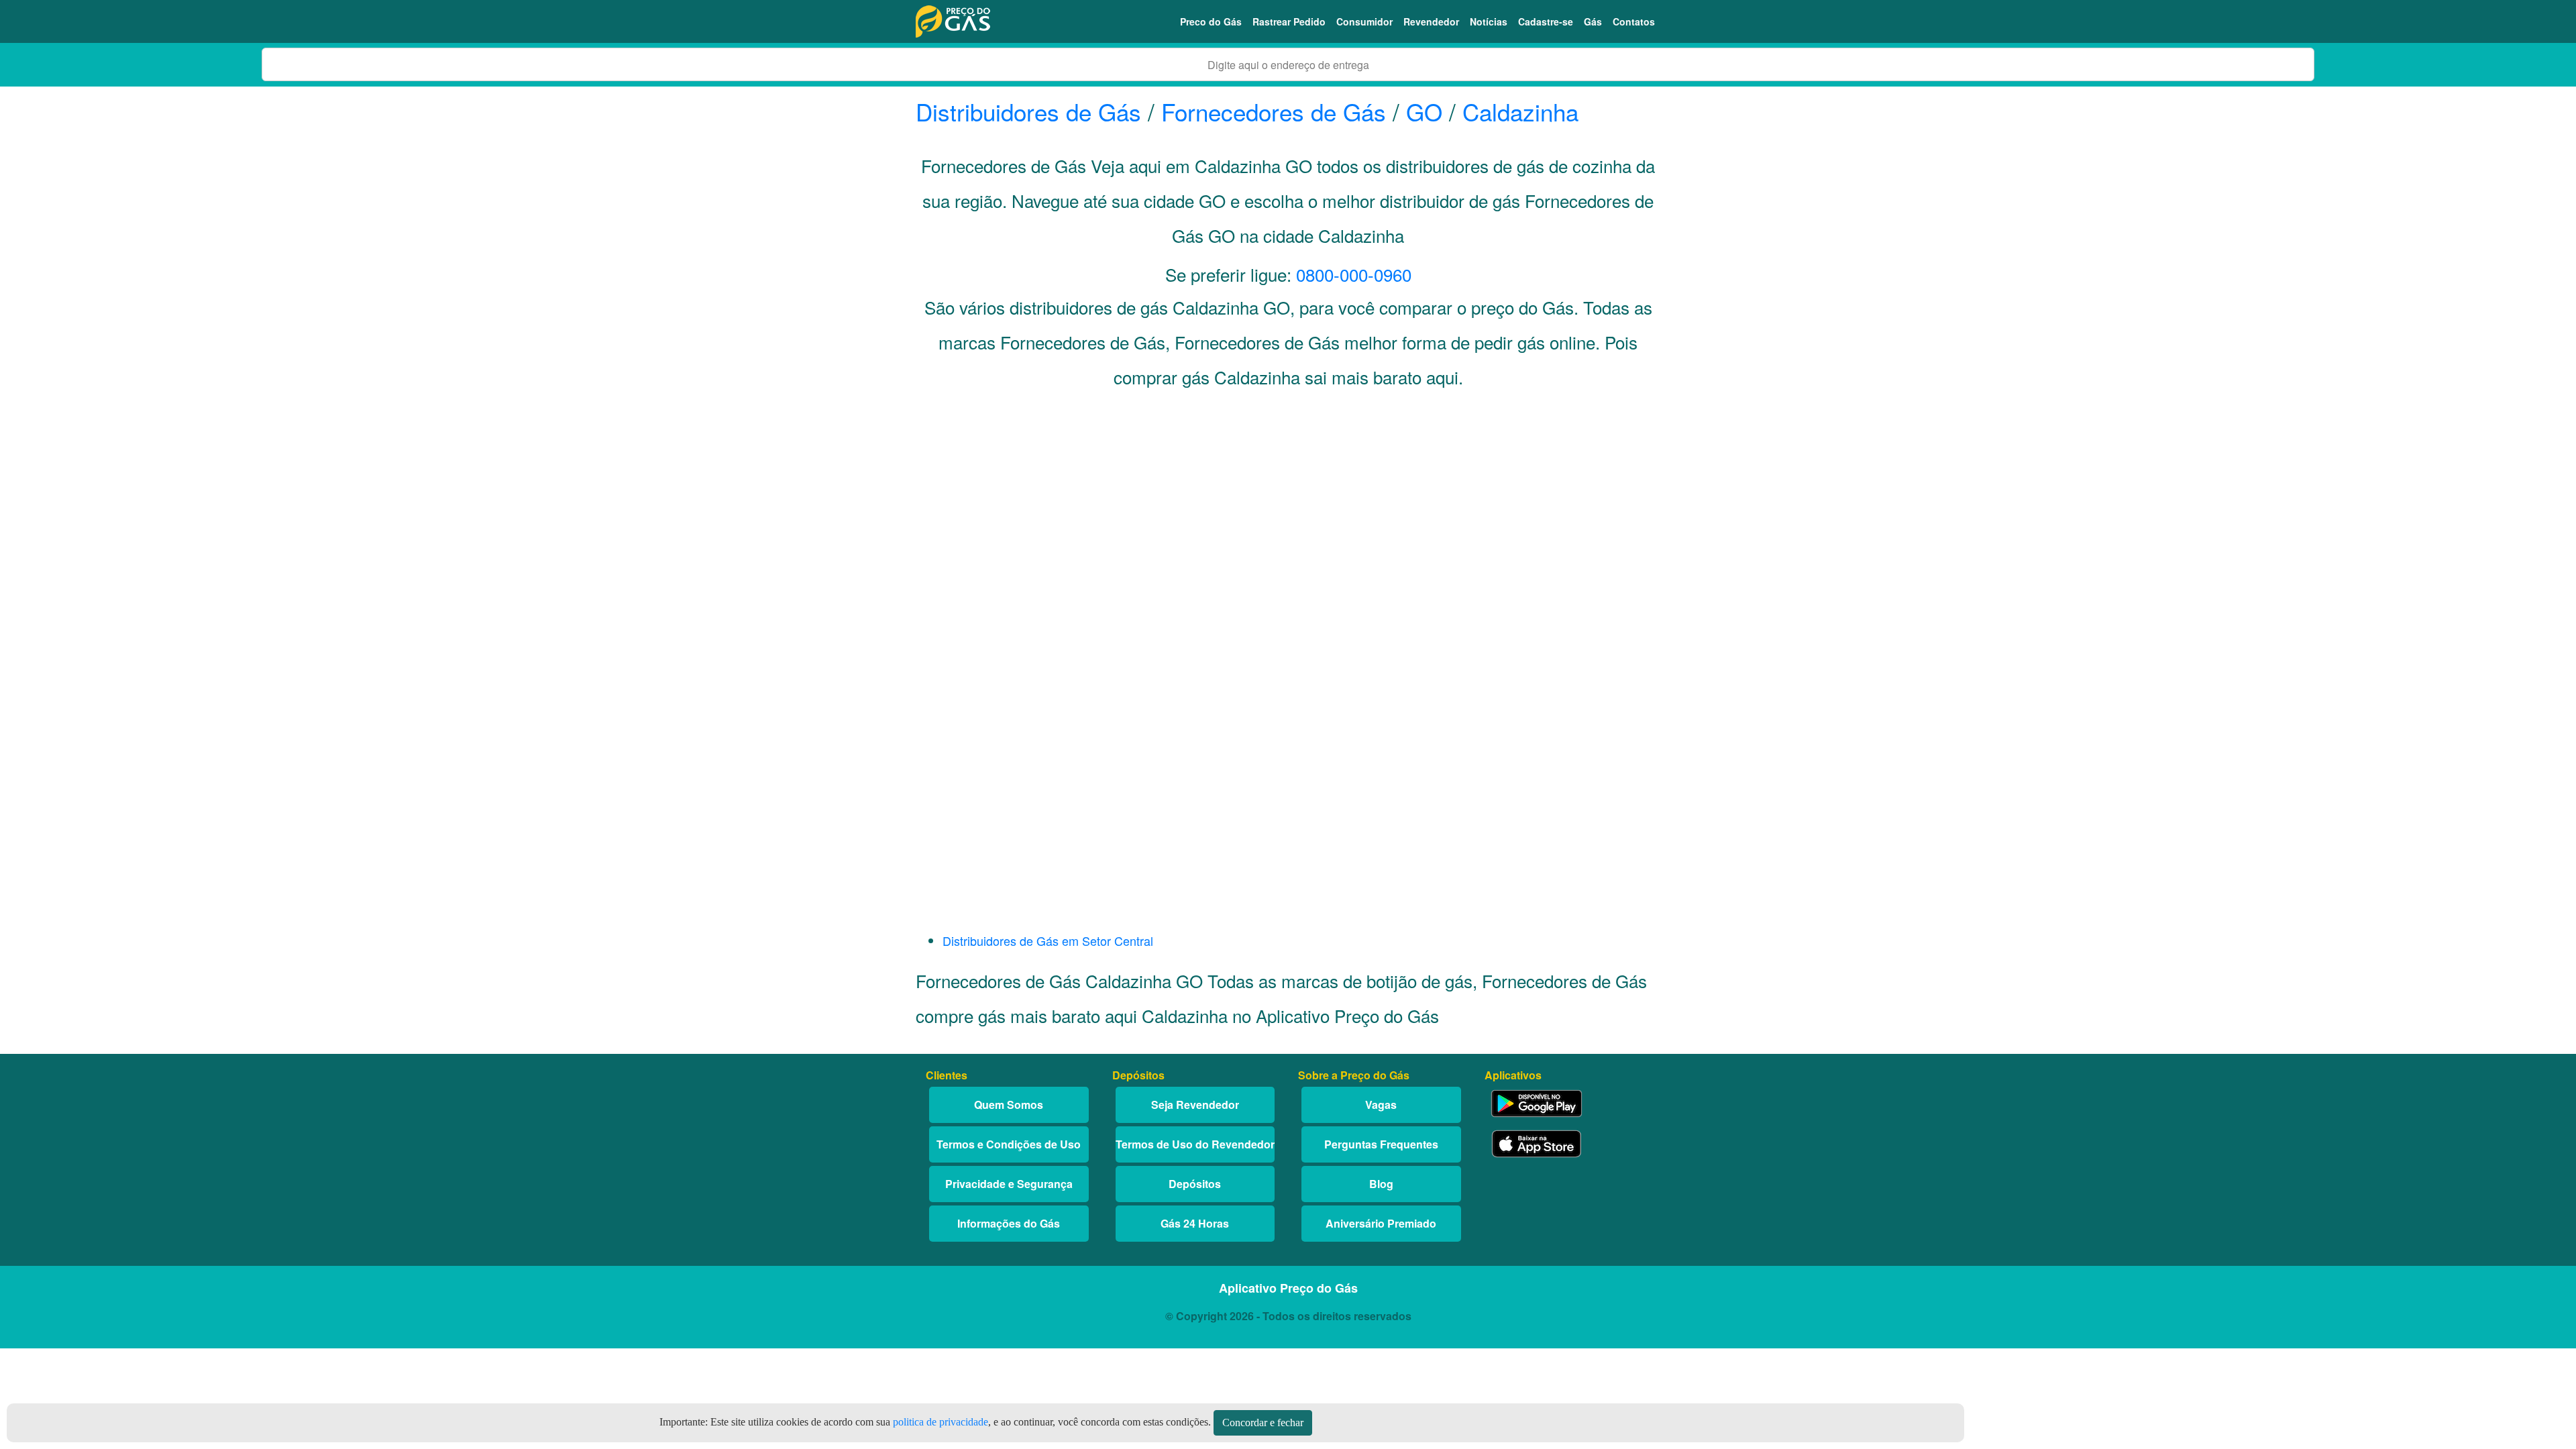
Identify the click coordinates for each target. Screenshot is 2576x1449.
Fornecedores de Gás (1274, 111)
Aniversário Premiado (1381, 1223)
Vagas (1381, 1105)
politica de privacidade (941, 1422)
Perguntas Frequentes (1381, 1144)
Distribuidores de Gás (1032, 111)
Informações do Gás (1009, 1223)
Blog (1381, 1184)
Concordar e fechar (1263, 1423)
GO (1424, 111)
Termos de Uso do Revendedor (1195, 1144)
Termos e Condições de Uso (1009, 1144)
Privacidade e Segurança (1009, 1184)
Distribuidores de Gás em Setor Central (1048, 941)
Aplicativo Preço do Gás (1288, 1288)
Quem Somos (1009, 1105)
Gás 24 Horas (1195, 1223)
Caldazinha (1520, 111)
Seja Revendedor (1195, 1105)
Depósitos (1195, 1184)
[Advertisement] (1288, 534)
